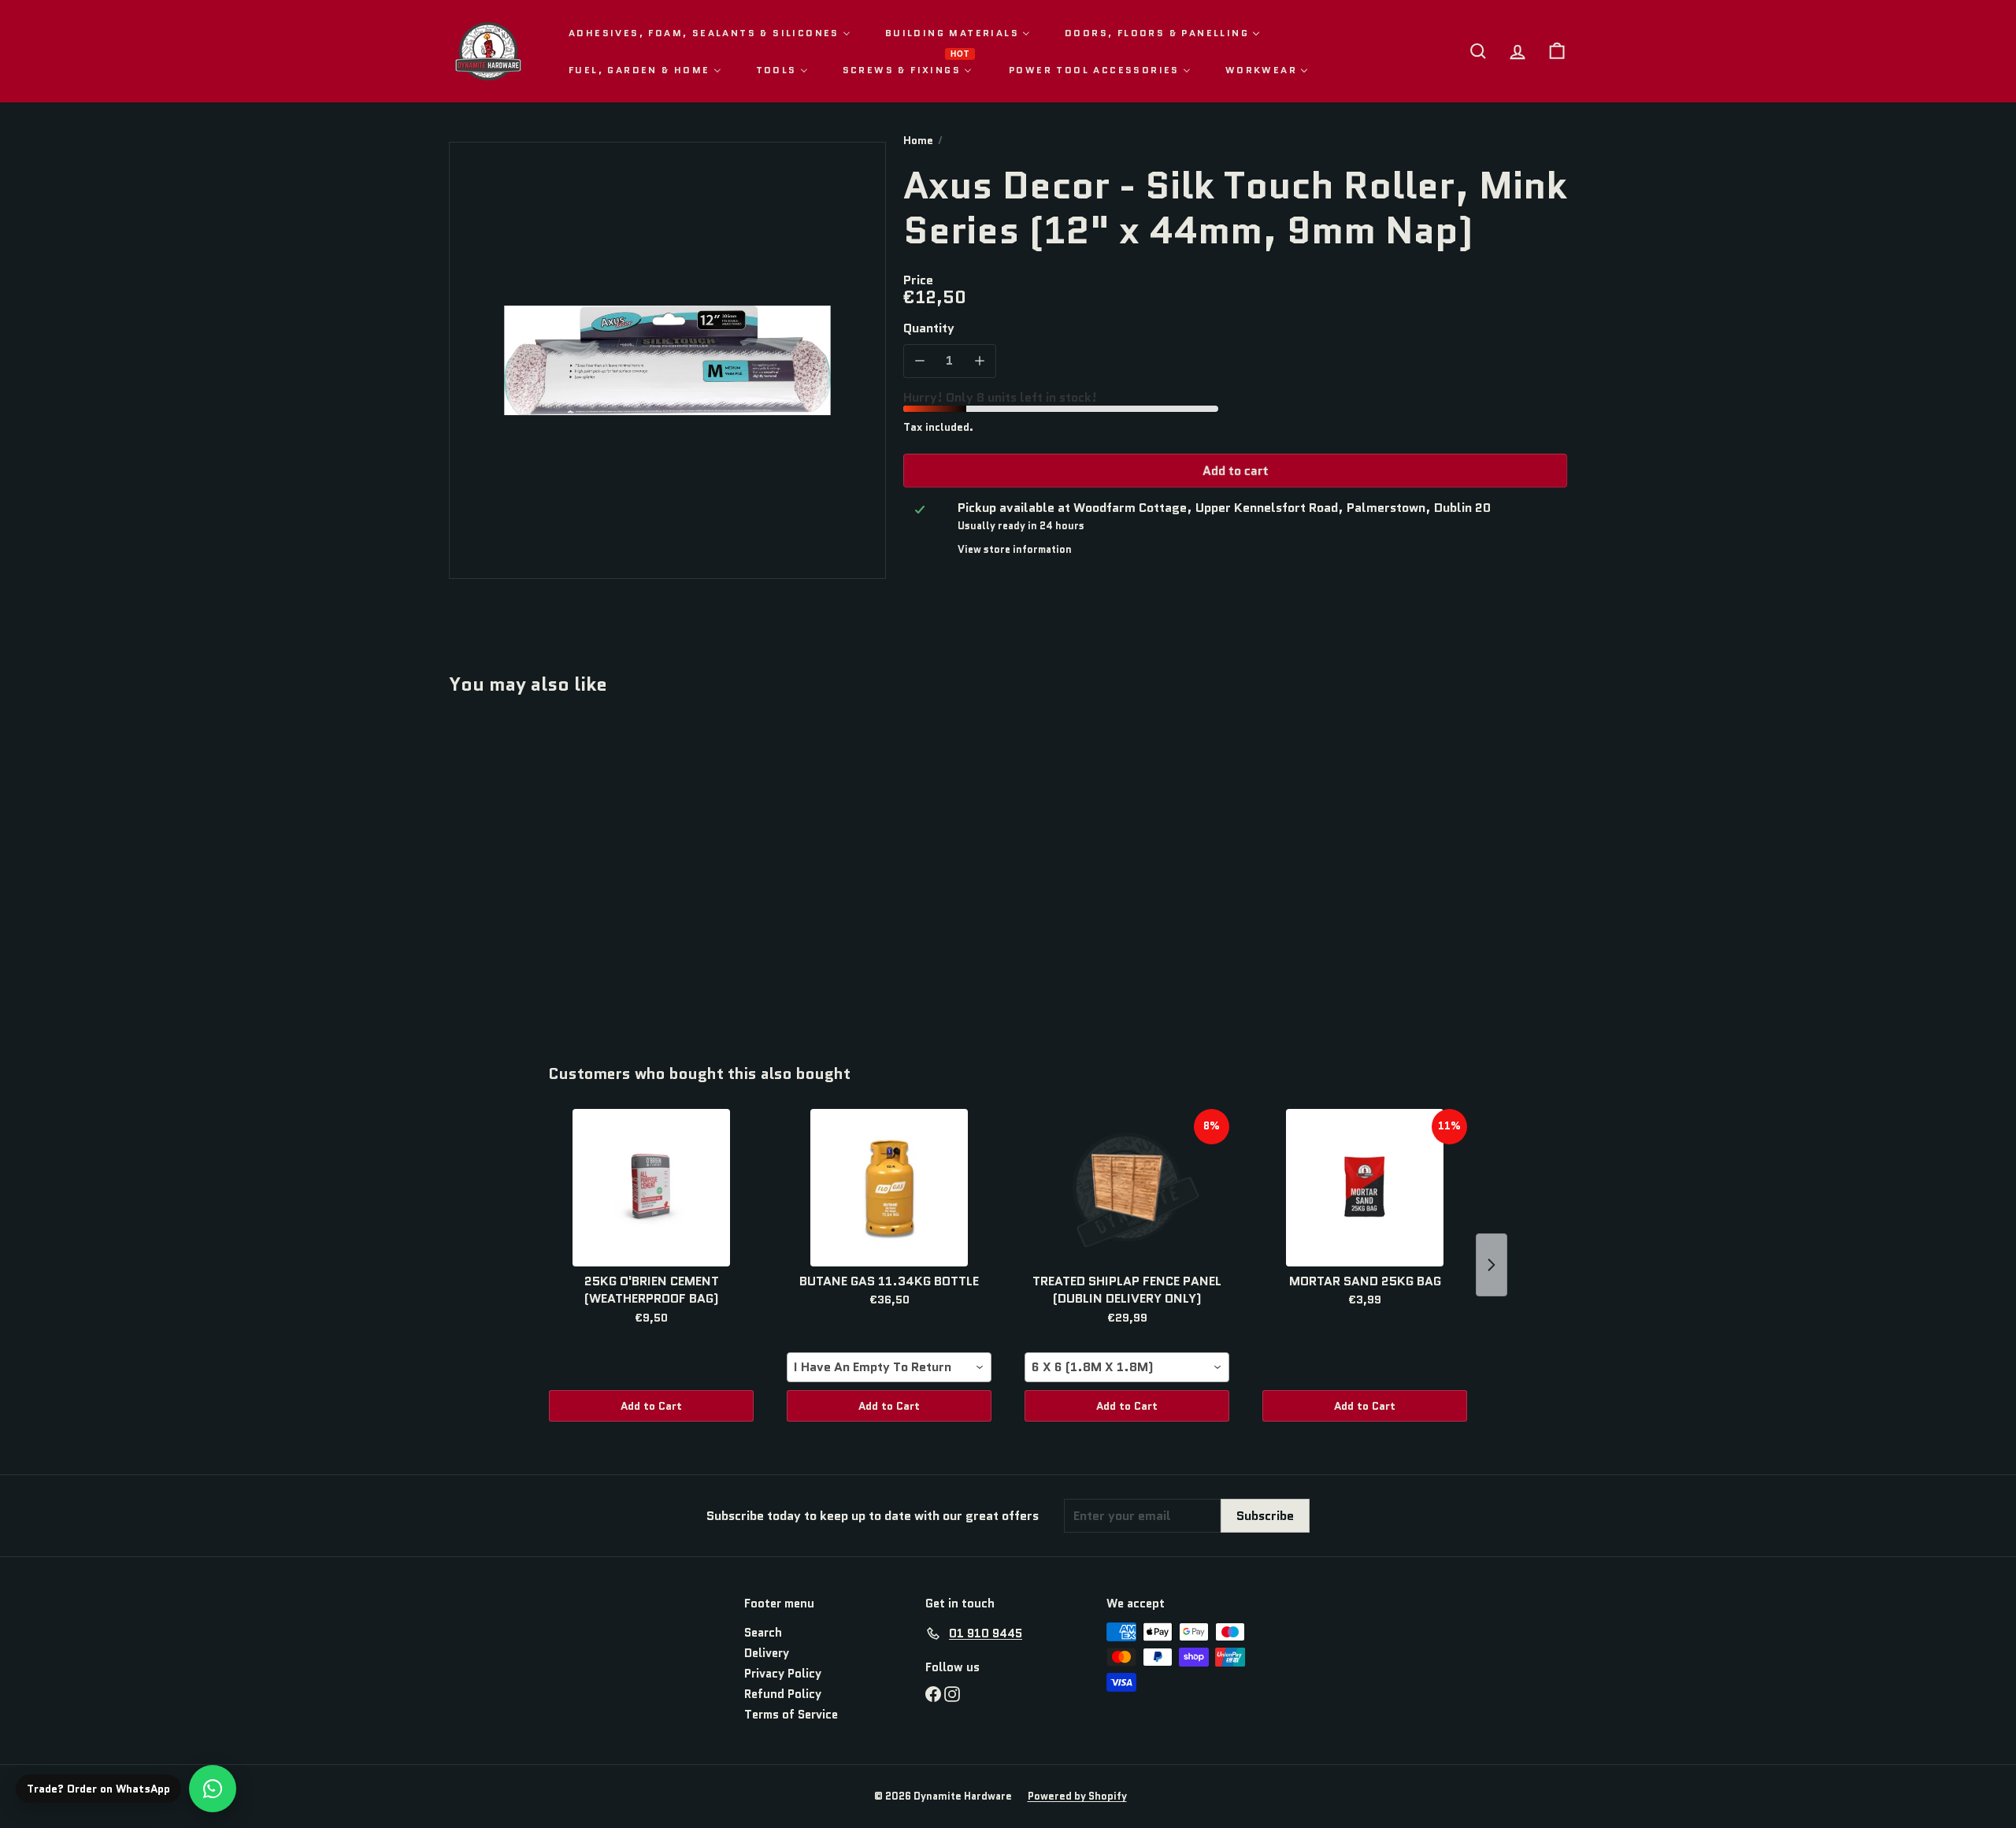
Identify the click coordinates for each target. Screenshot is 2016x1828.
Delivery (767, 1653)
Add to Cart (651, 1406)
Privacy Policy (783, 1674)
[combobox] (889, 1367)
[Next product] (1492, 1265)
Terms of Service (791, 1715)
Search (763, 1633)
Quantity (929, 328)
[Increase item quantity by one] (979, 360)
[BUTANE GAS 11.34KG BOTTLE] (889, 1188)
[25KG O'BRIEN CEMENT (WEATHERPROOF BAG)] (651, 1188)
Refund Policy (783, 1694)
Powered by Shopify (1077, 1796)
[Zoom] (667, 360)
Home (918, 141)
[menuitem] (710, 33)
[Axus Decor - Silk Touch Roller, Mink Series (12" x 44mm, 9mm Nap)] (535, 868)
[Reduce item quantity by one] (920, 360)
